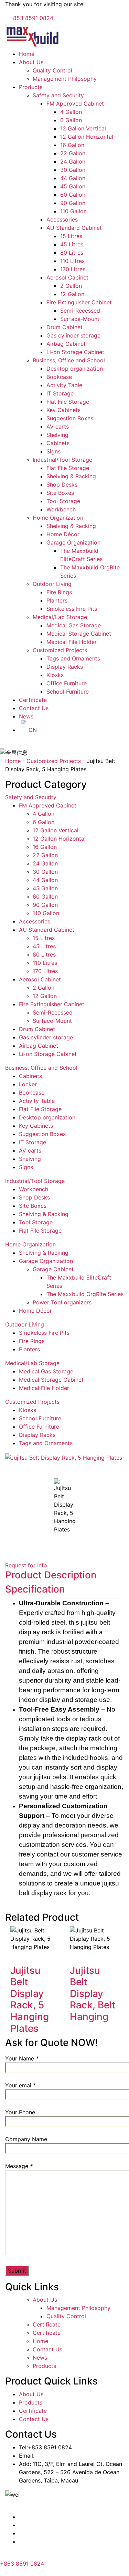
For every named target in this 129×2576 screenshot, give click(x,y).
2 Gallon (71, 286)
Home (27, 54)
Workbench (61, 509)
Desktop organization (75, 369)
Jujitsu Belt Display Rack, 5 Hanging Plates (30, 1999)
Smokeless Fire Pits (72, 609)
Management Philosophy (65, 79)
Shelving (57, 435)
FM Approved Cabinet (75, 104)
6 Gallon (71, 120)
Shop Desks (62, 484)
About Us (31, 62)
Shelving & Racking (71, 476)
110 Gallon (73, 211)
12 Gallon (72, 294)
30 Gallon (73, 170)
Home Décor (63, 534)
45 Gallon (73, 186)
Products (31, 87)
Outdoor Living (52, 584)
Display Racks (65, 667)
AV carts (58, 427)
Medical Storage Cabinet (79, 634)
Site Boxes (60, 493)
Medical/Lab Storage (60, 617)
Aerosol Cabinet (67, 277)
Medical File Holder (72, 642)
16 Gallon (72, 145)
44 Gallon (73, 178)
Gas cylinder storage (73, 335)
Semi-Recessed (80, 311)
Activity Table (64, 385)
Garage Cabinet (53, 1269)
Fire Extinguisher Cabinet (79, 302)
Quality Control (52, 70)
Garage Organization (73, 542)
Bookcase (59, 377)
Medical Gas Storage (74, 625)
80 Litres (72, 253)
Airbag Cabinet (66, 344)
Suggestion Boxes (70, 418)
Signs (53, 451)
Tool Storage (63, 501)
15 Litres (71, 236)
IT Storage (60, 393)
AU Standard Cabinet (74, 228)
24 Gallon (73, 161)
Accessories (62, 219)
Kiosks (55, 675)
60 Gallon (73, 195)
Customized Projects (60, 650)
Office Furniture (67, 683)
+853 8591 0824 (31, 18)
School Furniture (68, 692)
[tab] (51, 1575)
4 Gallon (71, 112)
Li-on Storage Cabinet (75, 352)
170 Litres (73, 269)
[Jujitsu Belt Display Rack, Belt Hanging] (72, 1955)
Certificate (33, 700)
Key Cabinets (63, 410)
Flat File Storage (68, 402)
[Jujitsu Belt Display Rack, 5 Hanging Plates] (12, 1955)
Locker (28, 1084)
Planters (57, 600)
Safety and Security (58, 95)
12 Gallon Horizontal (87, 137)
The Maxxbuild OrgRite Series (85, 1294)
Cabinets (58, 443)
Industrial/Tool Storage (62, 460)
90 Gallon (73, 203)
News (26, 716)
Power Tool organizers (62, 1302)
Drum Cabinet (64, 327)
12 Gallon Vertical (83, 128)
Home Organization (58, 518)
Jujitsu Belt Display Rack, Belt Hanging (93, 1994)
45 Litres (72, 244)
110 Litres (72, 261)
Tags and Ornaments (73, 658)
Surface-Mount (80, 319)
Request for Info (26, 1565)
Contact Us (34, 708)
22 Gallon (73, 153)
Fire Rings (59, 592)
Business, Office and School (69, 360)
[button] (64, 1466)
